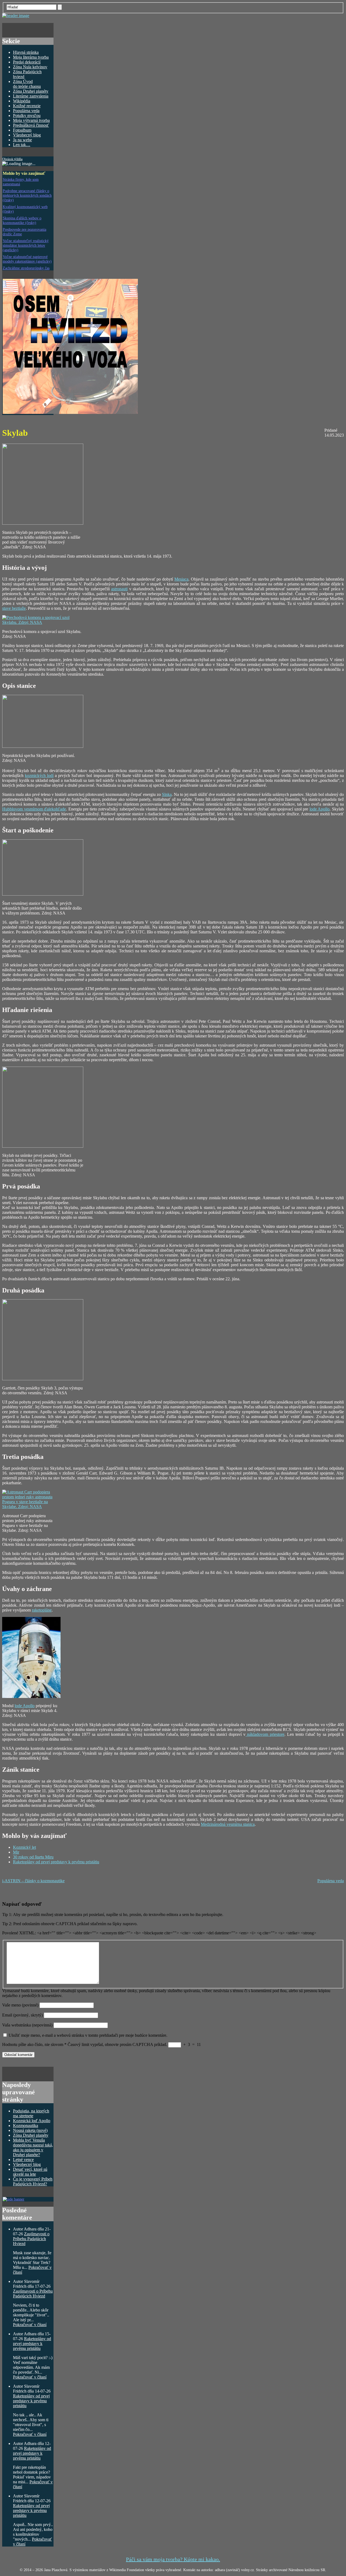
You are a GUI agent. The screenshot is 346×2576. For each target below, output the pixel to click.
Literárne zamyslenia (31, 96)
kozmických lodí (39, 776)
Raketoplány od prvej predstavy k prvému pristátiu (56, 1862)
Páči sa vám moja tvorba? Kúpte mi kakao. (173, 2559)
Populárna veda (26, 111)
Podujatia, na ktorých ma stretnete (31, 2113)
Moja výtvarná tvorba (31, 120)
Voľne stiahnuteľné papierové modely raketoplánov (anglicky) (27, 259)
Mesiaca (181, 579)
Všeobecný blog (27, 135)
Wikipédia (22, 101)
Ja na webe (22, 140)
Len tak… (22, 145)
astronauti (119, 589)
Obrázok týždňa (12, 159)
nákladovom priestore (265, 1734)
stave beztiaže (14, 608)
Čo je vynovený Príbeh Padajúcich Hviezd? (33, 2181)
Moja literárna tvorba (31, 57)
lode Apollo (320, 809)
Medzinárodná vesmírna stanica (228, 1824)
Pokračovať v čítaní (30, 2325)
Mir (16, 1852)
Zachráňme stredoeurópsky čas (26, 268)
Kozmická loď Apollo (32, 2121)
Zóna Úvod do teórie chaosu (27, 84)
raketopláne (42, 1610)
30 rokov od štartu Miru (33, 1857)
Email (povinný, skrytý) (22, 2015)
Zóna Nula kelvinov (30, 67)
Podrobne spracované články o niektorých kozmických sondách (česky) (27, 195)
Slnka (167, 794)
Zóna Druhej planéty (31, 91)
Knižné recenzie (27, 106)
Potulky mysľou (27, 115)
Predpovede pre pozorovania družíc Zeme (24, 232)
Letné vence (23, 2160)
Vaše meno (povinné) (20, 2005)
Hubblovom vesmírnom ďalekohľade (34, 809)
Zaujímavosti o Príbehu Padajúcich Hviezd (31, 2239)
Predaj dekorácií (27, 62)
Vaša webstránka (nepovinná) (28, 2025)
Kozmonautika (26, 2126)
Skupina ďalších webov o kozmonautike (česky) (22, 220)
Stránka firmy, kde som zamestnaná (21, 182)
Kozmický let (24, 1847)
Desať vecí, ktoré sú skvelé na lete (30, 2172)
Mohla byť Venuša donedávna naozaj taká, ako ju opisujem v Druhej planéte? (33, 2147)
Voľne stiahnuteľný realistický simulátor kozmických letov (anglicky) (26, 245)
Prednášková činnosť (31, 125)
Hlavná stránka (26, 52)
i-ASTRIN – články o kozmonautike (33, 1881)
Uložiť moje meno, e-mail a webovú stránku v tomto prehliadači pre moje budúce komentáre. (88, 2035)
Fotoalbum (22, 130)
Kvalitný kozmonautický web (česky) (25, 209)
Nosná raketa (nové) (30, 2130)
